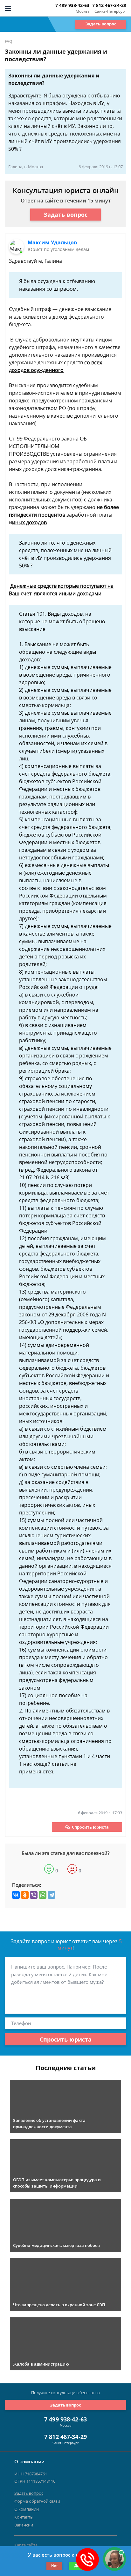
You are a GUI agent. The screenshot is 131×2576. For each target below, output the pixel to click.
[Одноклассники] (25, 1895)
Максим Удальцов (52, 242)
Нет (55, 2565)
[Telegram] (52, 1895)
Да (77, 2565)
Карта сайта (26, 2545)
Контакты (24, 2517)
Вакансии (24, 2525)
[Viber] (34, 1895)
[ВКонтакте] (16, 1895)
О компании (27, 2509)
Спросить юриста (90, 1827)
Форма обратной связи (37, 2501)
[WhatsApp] (43, 1895)
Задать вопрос (101, 24)
